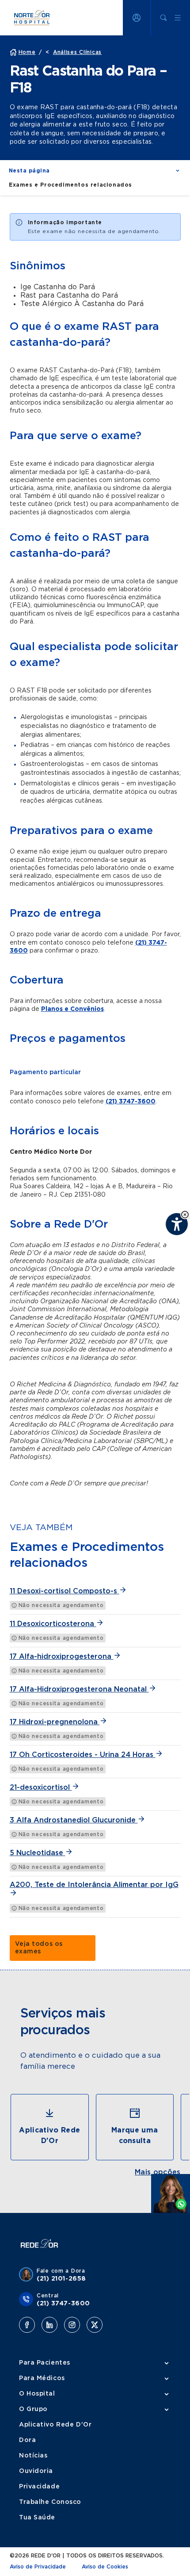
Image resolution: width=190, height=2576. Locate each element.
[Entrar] (137, 18)
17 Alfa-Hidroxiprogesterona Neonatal (79, 1689)
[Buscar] (163, 18)
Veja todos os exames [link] (39, 1948)
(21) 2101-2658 (61, 2279)
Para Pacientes (45, 2363)
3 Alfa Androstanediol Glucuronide (74, 1820)
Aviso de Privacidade (38, 2567)
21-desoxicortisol (41, 1788)
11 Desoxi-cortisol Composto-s (65, 1591)
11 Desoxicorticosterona (53, 1624)
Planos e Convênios (72, 1009)
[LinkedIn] (49, 2325)
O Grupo (33, 2409)
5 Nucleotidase (38, 1853)
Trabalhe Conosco (50, 2502)
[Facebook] (27, 2325)
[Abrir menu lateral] (178, 18)
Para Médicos (42, 2378)
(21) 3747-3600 (131, 1102)
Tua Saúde (37, 2518)
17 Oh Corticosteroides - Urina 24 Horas (83, 1755)
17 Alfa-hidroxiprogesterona (62, 1657)
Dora (27, 2440)
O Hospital (37, 2394)
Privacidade (39, 2487)
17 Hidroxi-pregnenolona (55, 1722)
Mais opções (158, 2172)
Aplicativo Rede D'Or (55, 2425)
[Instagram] (72, 2325)
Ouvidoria (36, 2471)
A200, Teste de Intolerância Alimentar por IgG (94, 1885)
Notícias (33, 2456)
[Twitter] (95, 2325)
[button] (185, 1215)
